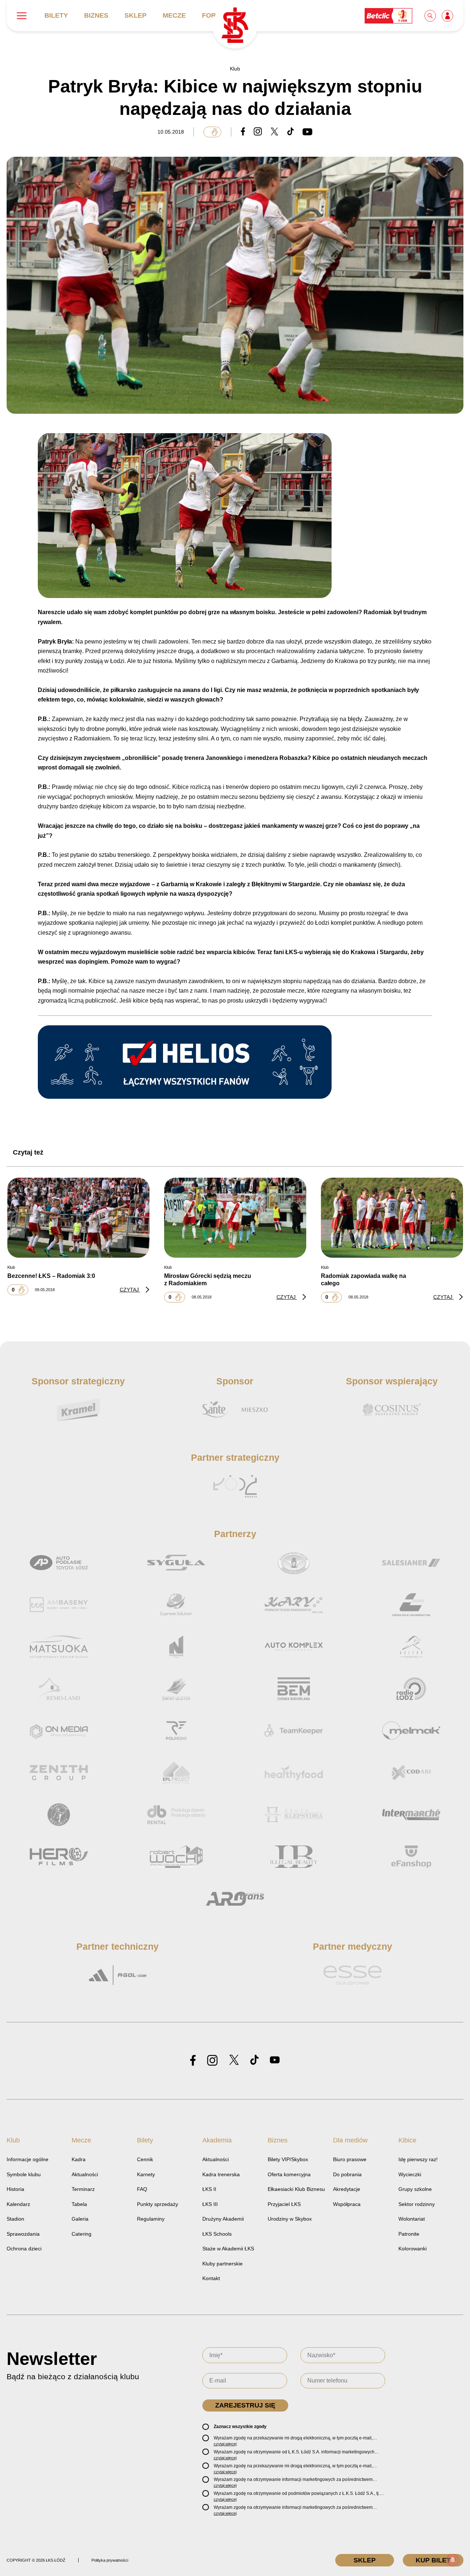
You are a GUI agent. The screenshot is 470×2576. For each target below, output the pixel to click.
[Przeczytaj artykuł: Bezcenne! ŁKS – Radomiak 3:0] (78, 1218)
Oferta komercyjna (289, 2174)
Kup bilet (433, 2560)
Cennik (145, 2159)
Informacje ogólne (28, 2159)
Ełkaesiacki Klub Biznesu (296, 2189)
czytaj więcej (225, 2444)
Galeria (80, 2219)
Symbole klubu (24, 2174)
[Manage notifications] (453, 2560)
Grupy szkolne (415, 2189)
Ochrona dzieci (24, 2249)
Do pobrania (347, 2174)
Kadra (79, 2159)
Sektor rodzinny (417, 2204)
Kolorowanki (413, 2249)
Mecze (174, 15)
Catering (82, 2234)
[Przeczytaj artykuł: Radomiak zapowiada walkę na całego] (392, 1218)
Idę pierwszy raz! (418, 2159)
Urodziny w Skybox (290, 2219)
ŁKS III (210, 2204)
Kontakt (211, 2278)
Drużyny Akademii (223, 2219)
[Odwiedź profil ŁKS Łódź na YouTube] (275, 2060)
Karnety (146, 2174)
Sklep (135, 15)
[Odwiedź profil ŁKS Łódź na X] (234, 2060)
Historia (15, 2189)
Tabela (79, 2204)
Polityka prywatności (110, 2560)
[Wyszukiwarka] (431, 15)
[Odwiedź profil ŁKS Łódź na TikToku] (254, 2060)
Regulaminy (151, 2219)
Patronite (409, 2234)
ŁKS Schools (217, 2234)
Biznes (96, 15)
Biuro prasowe (350, 2159)
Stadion (15, 2219)
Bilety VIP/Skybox (288, 2159)
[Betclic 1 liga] (389, 15)
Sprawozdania (23, 2234)
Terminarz (83, 2189)
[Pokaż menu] (22, 16)
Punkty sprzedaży (158, 2204)
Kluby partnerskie (223, 2264)
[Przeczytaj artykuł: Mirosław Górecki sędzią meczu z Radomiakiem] (235, 1218)
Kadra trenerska (221, 2174)
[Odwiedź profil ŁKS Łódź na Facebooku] (193, 2061)
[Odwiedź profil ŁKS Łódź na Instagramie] (212, 2061)
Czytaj (130, 1290)
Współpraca (347, 2204)
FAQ (142, 2189)
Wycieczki (410, 2174)
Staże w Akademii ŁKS (228, 2249)
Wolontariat (412, 2219)
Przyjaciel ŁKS (284, 2204)
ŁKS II (209, 2189)
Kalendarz (18, 2204)
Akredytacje (347, 2189)
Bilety (56, 15)
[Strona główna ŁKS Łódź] (235, 26)
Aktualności (85, 2174)
